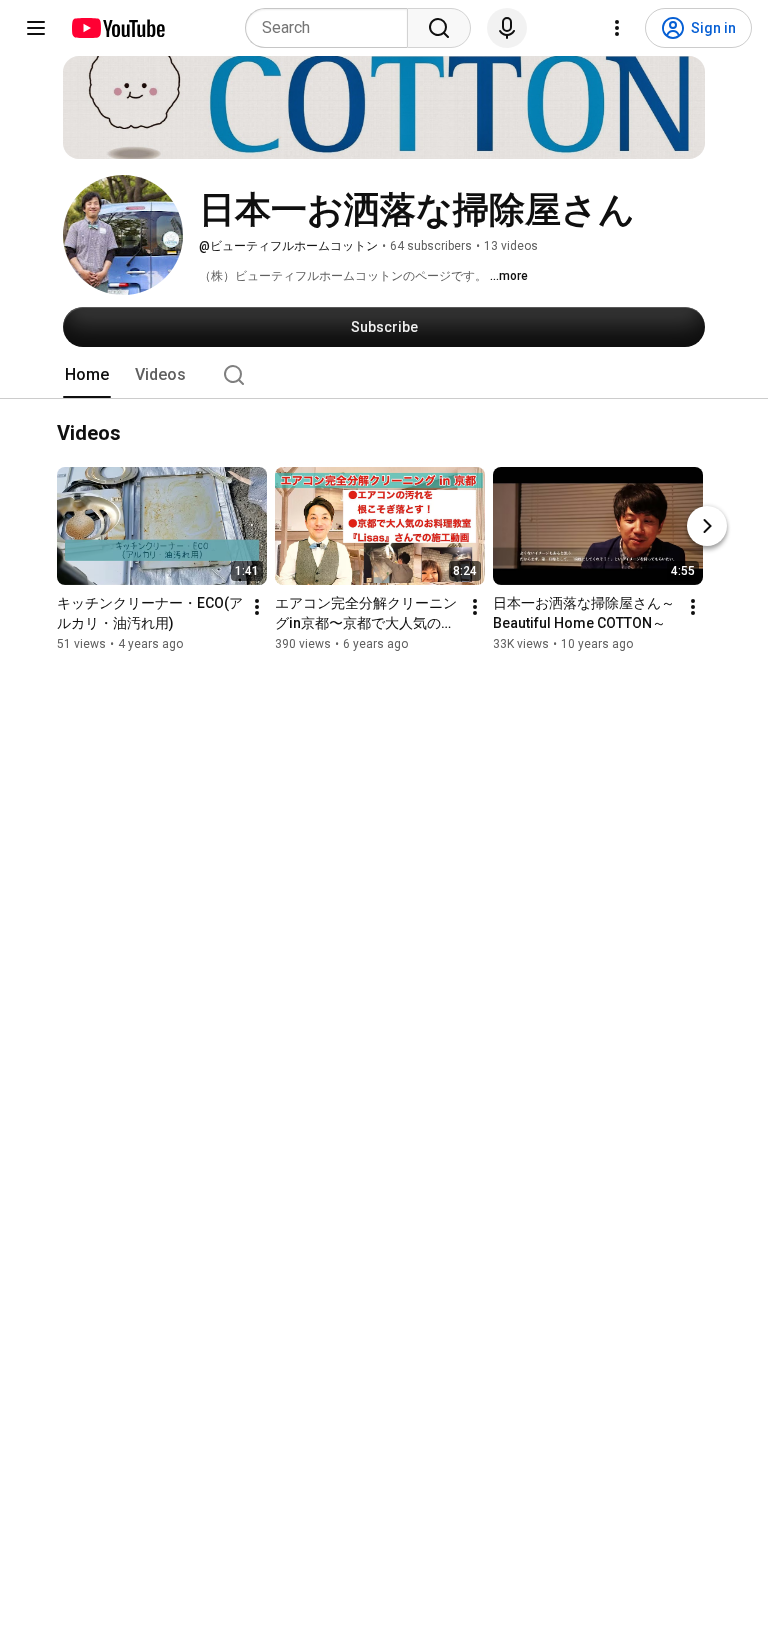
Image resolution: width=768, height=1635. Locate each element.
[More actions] (257, 608)
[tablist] (384, 375)
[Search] (439, 28)
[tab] (87, 375)
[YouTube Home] (117, 28)
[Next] (707, 527)
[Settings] (617, 28)
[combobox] (332, 28)
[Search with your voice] (507, 28)
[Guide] (36, 28)
